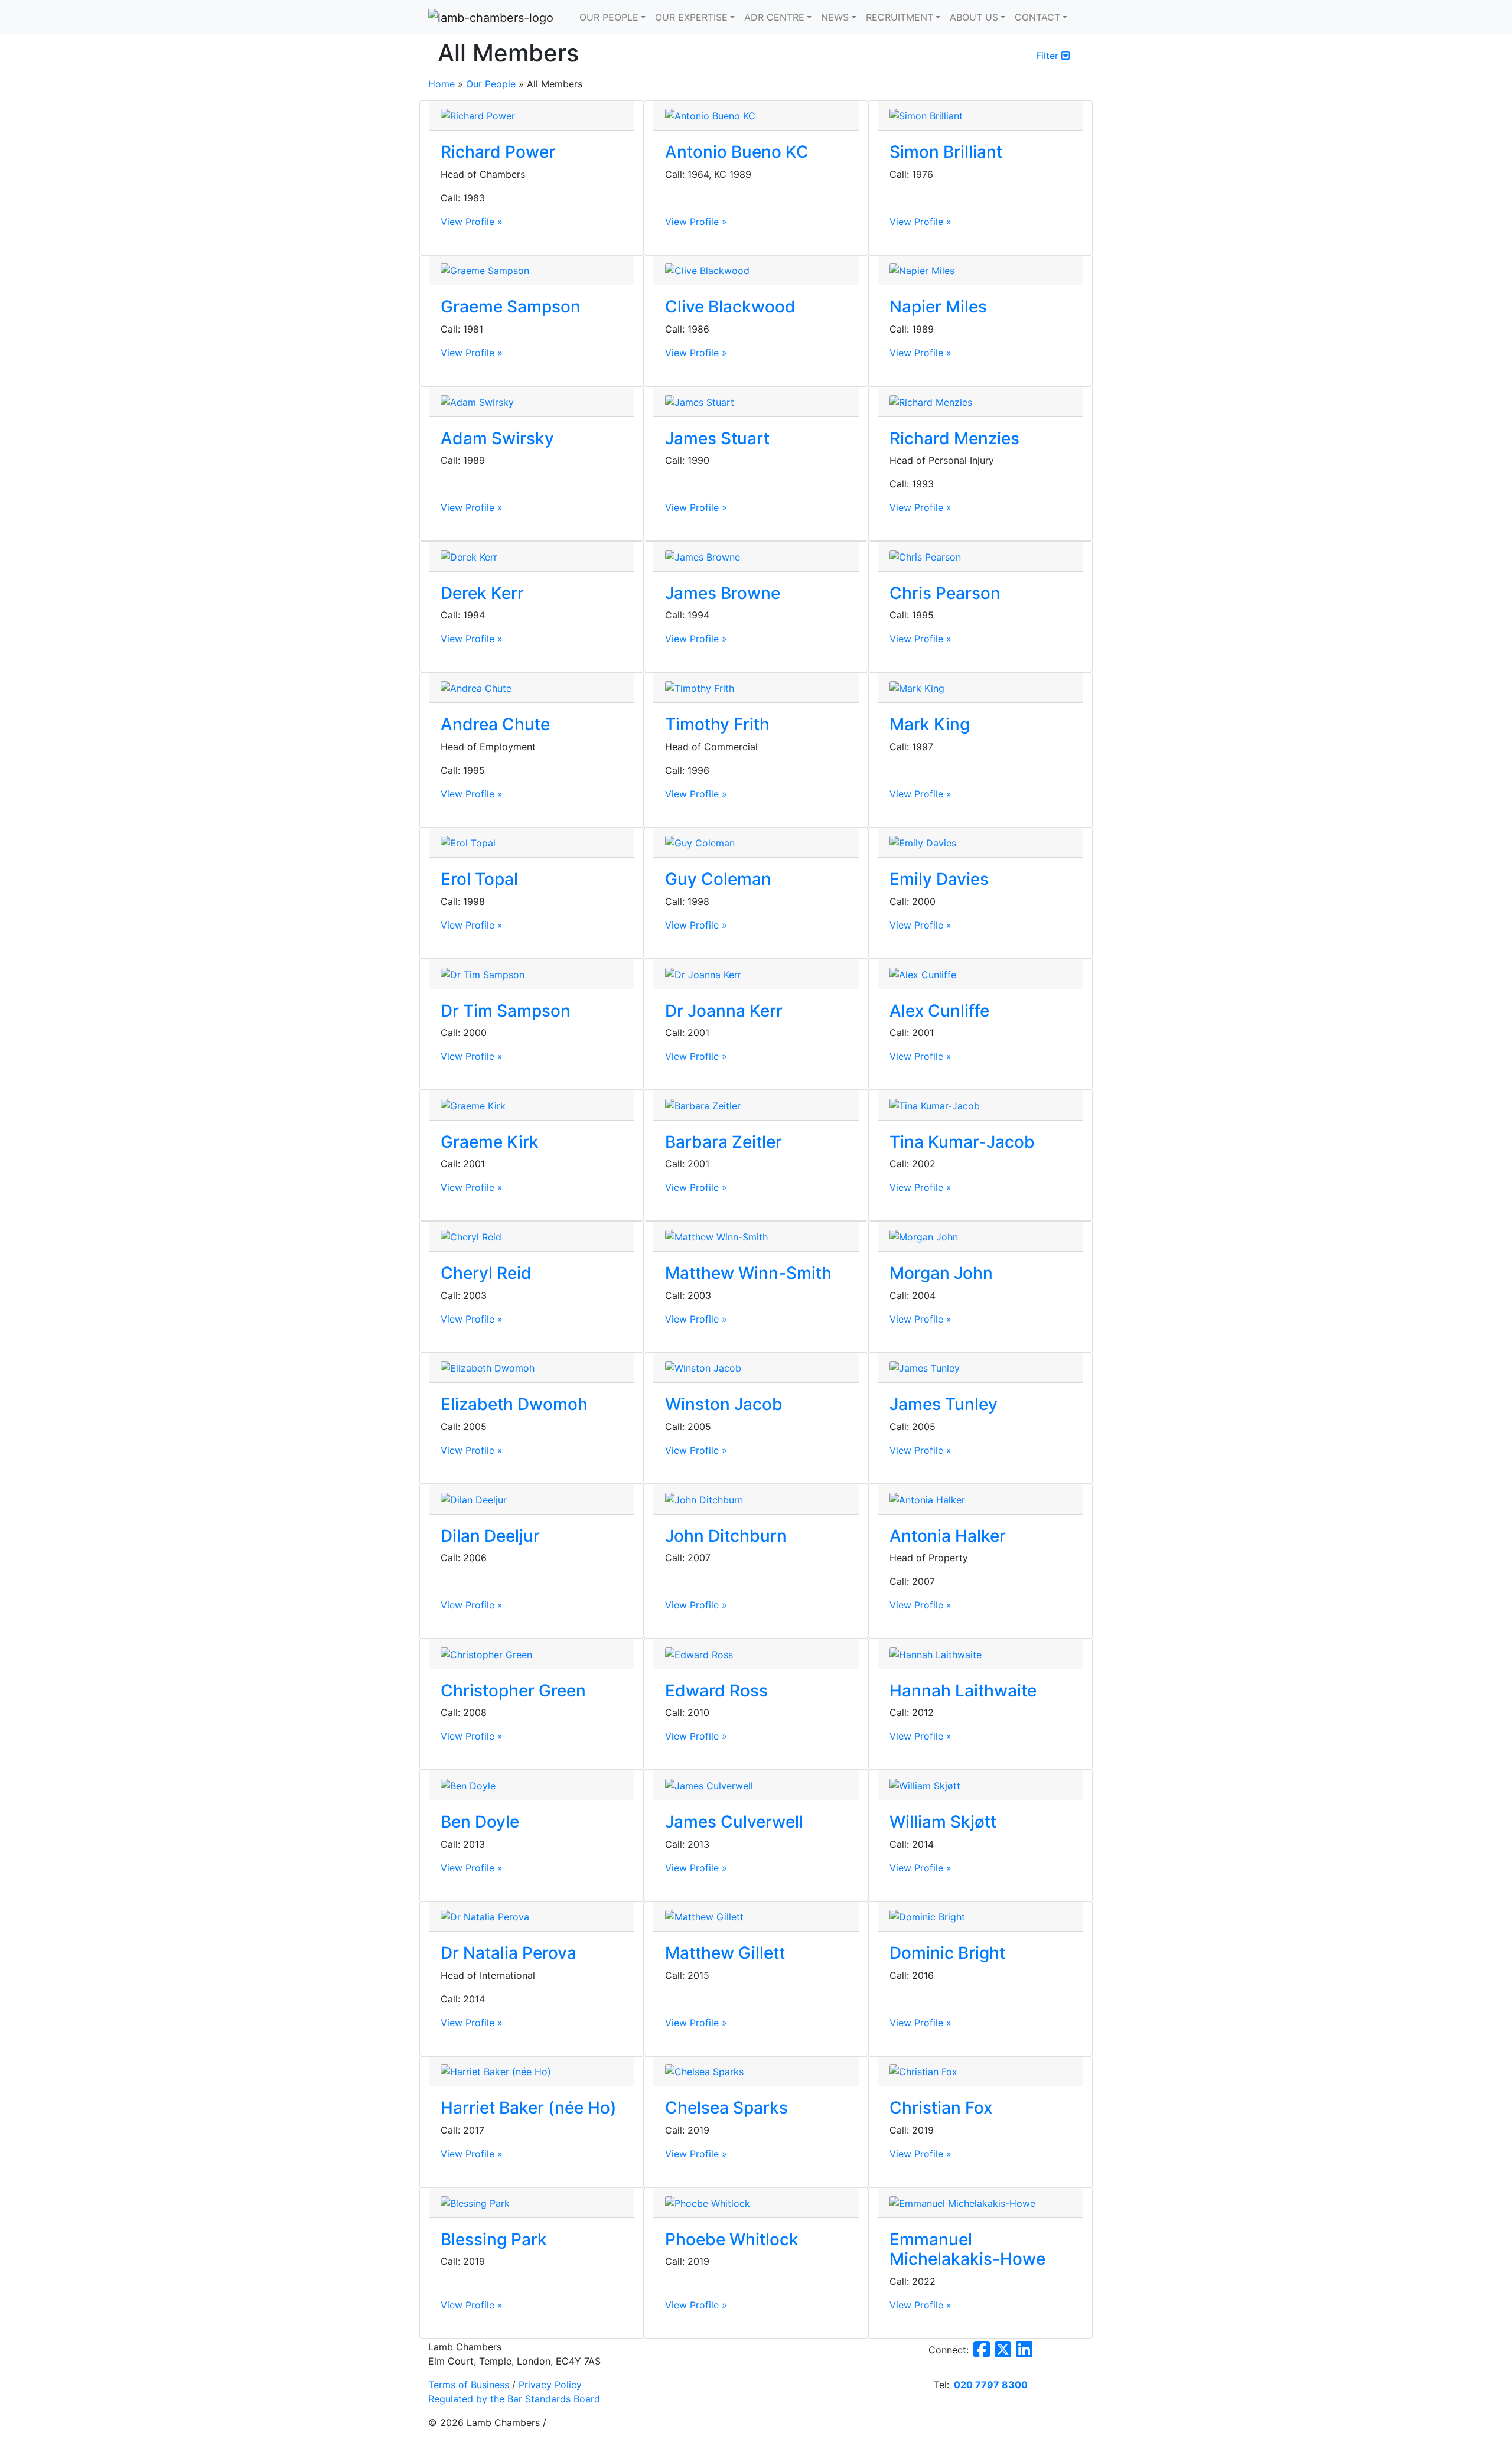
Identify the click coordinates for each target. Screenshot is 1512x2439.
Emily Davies (939, 879)
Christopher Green (513, 1691)
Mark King (930, 724)
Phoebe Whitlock (732, 2239)
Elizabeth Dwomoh (514, 1404)
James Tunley (944, 1404)
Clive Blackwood (730, 307)
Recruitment (900, 17)
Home (441, 84)
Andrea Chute (495, 724)
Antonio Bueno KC (737, 152)
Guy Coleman (718, 879)
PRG (493, 2434)
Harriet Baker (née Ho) (529, 2108)
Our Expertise (691, 17)
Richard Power (498, 152)
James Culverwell (734, 1822)
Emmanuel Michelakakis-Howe (967, 2249)
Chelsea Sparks (726, 2108)
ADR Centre (774, 17)
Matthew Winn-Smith (748, 1273)
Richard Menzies (954, 438)
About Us (974, 17)
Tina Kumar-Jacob (962, 1142)
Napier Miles (938, 307)
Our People (609, 17)
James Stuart (717, 438)
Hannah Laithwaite (963, 1691)
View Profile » (472, 222)
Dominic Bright (947, 1953)
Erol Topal (479, 879)
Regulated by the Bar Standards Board (514, 2399)
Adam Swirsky (497, 438)
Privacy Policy (550, 2385)
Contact (1037, 17)
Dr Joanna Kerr (724, 1011)
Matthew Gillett (725, 1953)
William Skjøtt (943, 1822)
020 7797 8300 (991, 2385)
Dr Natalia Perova (509, 1953)
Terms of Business (469, 2385)
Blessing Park (494, 2239)
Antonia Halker (948, 1536)
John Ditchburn (726, 1536)
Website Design (453, 2434)
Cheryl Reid (486, 1273)
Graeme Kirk (490, 1142)
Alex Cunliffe (939, 1011)
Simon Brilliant (946, 152)
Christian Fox (941, 2108)
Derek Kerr (482, 593)
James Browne (723, 593)
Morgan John (941, 1273)
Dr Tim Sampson (506, 1011)
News (835, 17)
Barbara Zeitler (724, 1142)
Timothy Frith (717, 724)
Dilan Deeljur (490, 1536)
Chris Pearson (945, 593)
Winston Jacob (724, 1404)
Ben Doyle (480, 1822)
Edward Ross (716, 1691)
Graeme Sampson (511, 307)
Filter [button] (1049, 56)
